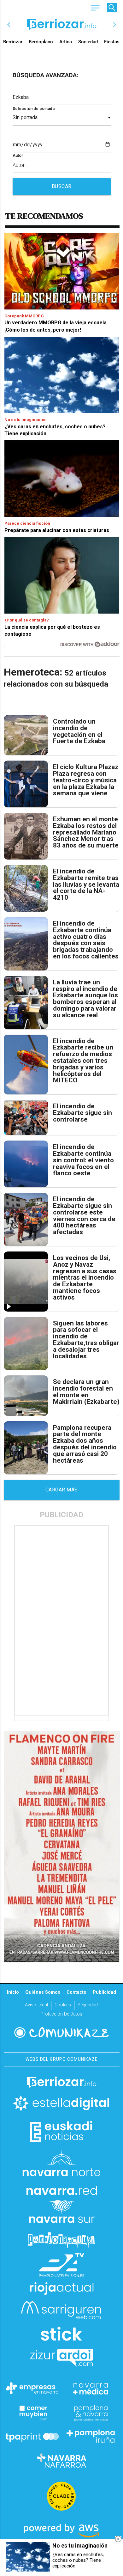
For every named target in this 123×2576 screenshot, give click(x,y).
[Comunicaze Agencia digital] (61, 2033)
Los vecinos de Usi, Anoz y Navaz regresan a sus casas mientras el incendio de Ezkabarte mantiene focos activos (85, 1278)
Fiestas (112, 42)
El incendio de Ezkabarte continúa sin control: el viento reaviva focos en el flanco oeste (83, 1160)
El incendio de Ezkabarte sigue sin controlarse (82, 1113)
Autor (18, 155)
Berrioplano (41, 42)
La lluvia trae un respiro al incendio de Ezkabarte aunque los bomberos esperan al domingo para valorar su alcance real (85, 999)
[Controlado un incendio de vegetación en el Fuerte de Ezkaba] (26, 735)
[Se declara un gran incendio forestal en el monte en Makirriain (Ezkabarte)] (26, 1395)
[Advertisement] (62, 1620)
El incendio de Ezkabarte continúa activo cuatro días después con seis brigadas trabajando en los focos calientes (86, 940)
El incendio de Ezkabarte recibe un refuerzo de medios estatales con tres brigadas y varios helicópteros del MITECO (83, 1061)
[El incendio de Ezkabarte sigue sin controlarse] (26, 1117)
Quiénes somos (43, 1992)
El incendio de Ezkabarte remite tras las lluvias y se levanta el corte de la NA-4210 (86, 884)
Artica (66, 42)
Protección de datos (61, 2014)
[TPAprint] (32, 2436)
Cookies (63, 2005)
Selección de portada (34, 109)
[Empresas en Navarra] (32, 2388)
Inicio (13, 1992)
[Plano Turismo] (91, 2412)
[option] (62, 25)
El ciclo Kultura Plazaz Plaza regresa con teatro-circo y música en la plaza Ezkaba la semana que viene (86, 780)
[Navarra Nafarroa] (61, 2460)
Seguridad (88, 2005)
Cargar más (62, 1490)
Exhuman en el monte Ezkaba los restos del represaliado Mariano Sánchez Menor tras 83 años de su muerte (86, 832)
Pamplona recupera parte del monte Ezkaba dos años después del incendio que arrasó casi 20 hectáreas (85, 1444)
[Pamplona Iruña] (91, 2436)
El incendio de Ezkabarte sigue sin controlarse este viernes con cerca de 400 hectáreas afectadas (84, 1216)
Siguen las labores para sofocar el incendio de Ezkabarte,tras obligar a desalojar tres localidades (86, 1340)
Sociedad (88, 42)
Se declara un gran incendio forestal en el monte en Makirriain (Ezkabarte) (86, 1392)
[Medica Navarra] (91, 2388)
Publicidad (104, 1992)
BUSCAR (62, 186)
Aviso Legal (36, 2005)
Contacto (76, 1992)
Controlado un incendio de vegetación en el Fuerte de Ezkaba (79, 731)
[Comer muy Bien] (32, 2412)
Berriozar (13, 42)
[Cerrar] (118, 2539)
